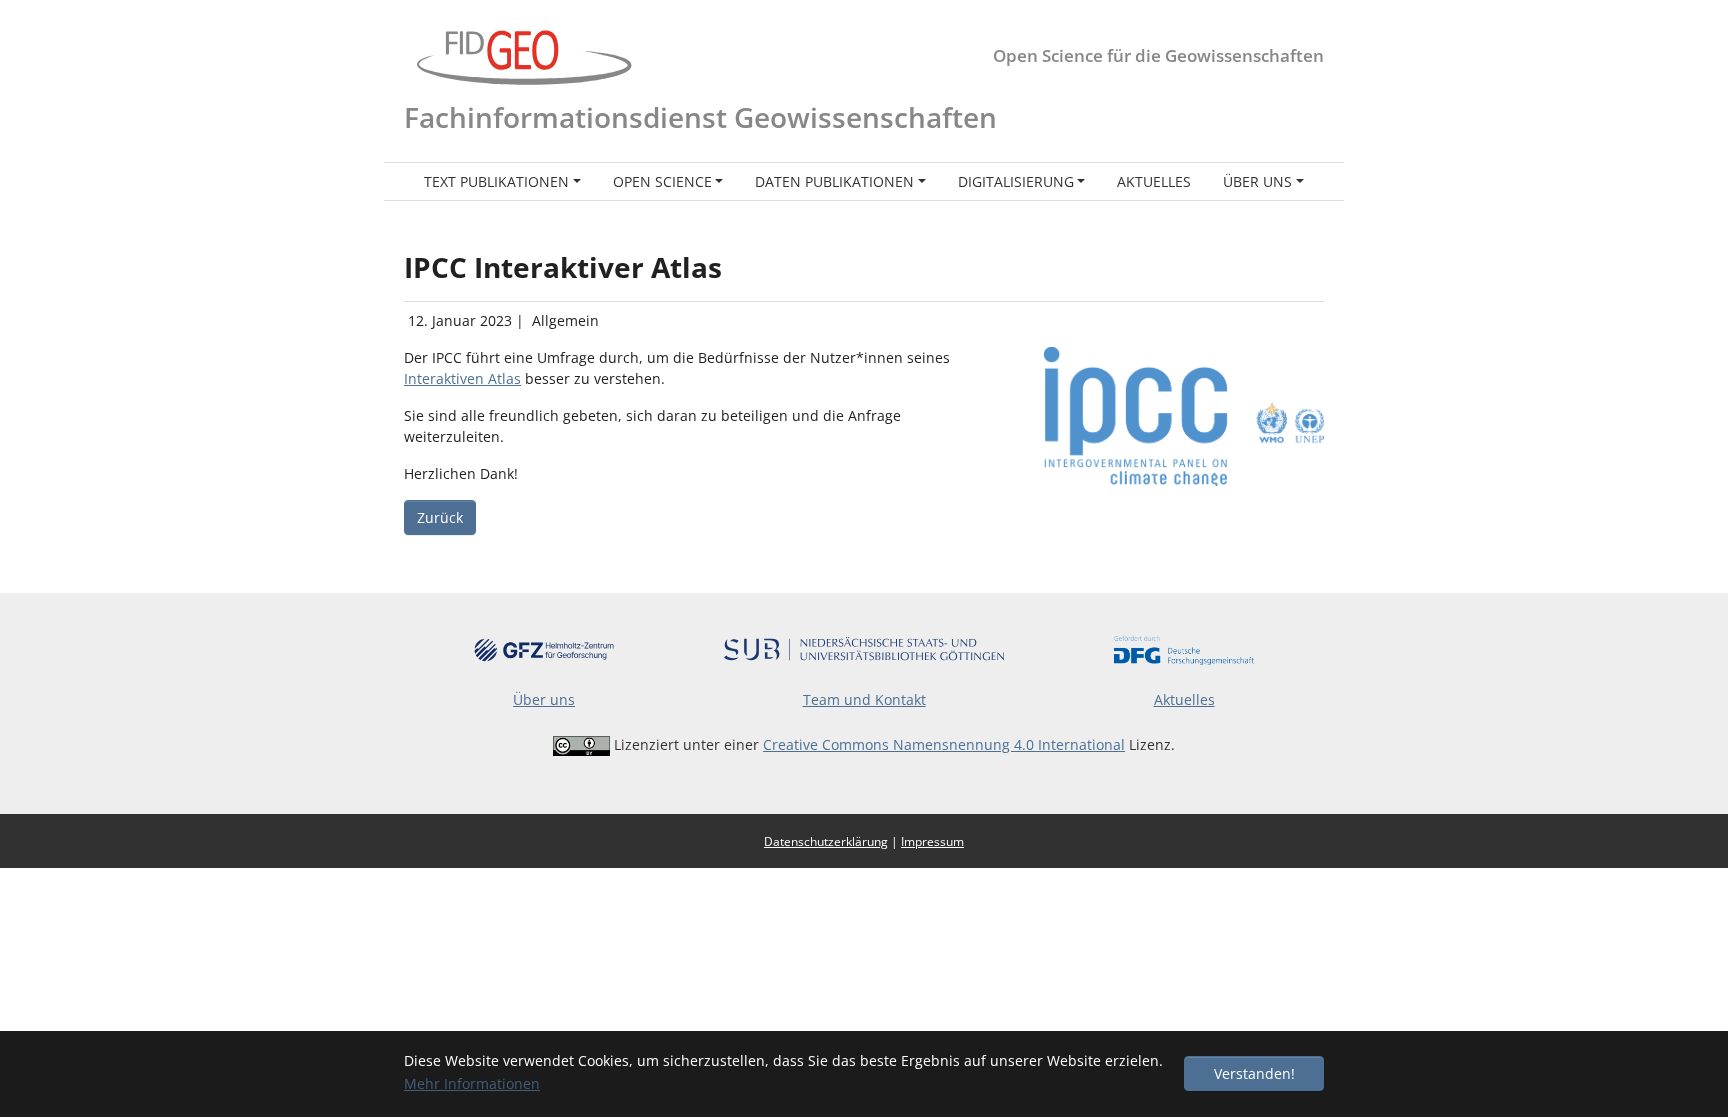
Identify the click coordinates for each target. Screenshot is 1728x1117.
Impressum (932, 841)
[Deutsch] (1284, 117)
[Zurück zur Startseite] (524, 55)
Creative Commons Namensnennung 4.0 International (944, 744)
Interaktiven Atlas (462, 378)
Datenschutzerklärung (826, 841)
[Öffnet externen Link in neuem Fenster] (544, 648)
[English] (1312, 117)
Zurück (440, 517)
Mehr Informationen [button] (472, 1083)
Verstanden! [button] (1254, 1073)
